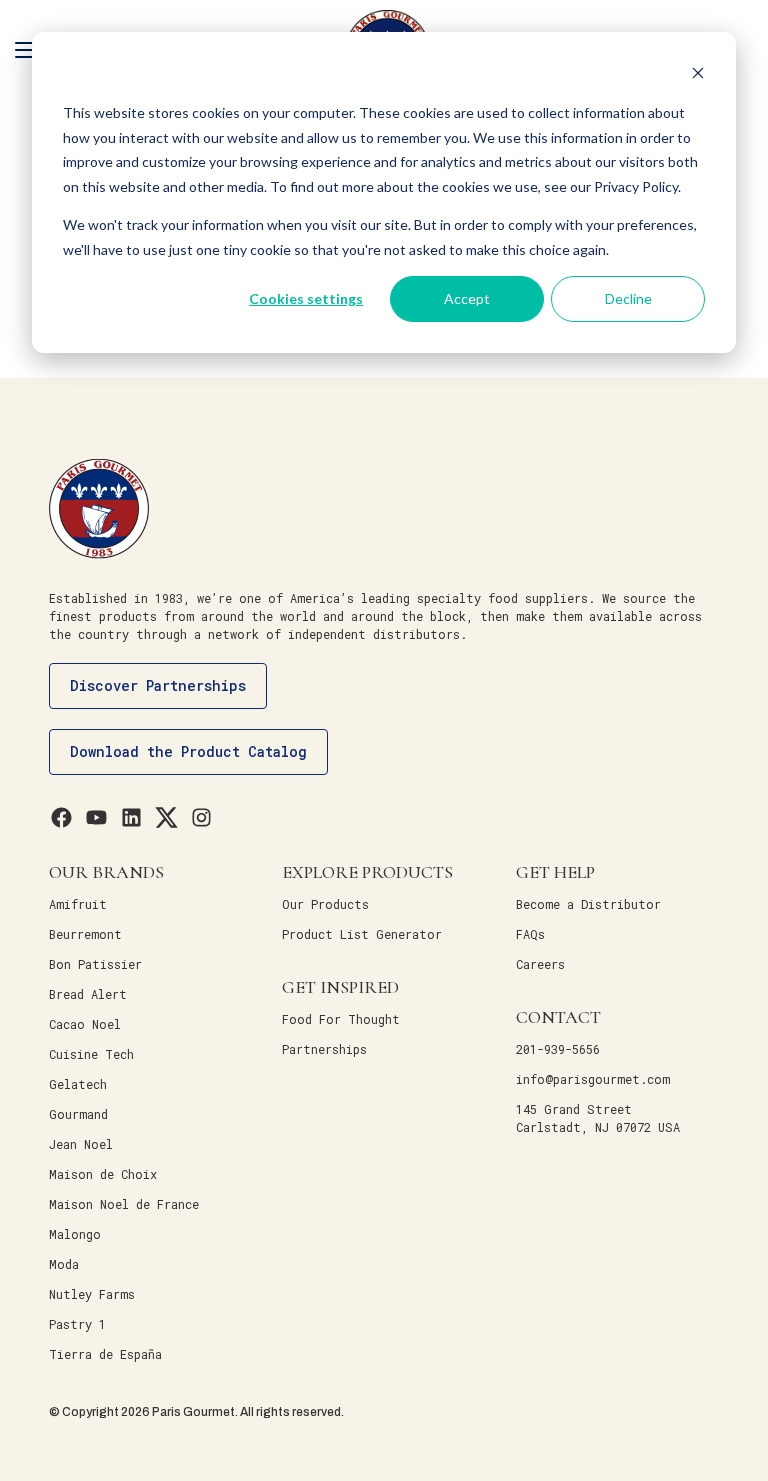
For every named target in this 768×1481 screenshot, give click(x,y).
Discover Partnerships (158, 685)
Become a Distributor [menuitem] (588, 904)
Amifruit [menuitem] (78, 904)
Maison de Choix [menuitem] (103, 1174)
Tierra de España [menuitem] (105, 1354)
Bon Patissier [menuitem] (95, 964)
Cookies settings (306, 298)
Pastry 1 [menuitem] (77, 1324)
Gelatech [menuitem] (78, 1084)
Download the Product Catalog (188, 751)
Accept (467, 298)
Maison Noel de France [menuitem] (124, 1204)
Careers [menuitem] (540, 964)
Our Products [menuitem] (325, 904)
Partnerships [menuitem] (324, 1049)
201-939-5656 (558, 1049)
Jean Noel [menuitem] (81, 1144)
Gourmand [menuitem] (78, 1114)
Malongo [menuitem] (75, 1234)
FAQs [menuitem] (530, 934)
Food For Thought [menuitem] (341, 1019)
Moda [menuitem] (64, 1264)
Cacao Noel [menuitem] (85, 1024)
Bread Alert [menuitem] (88, 994)
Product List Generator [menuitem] (362, 934)
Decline (628, 298)
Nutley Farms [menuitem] (92, 1294)
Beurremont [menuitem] (85, 934)
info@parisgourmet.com (593, 1079)
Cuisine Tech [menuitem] (91, 1054)
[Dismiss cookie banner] (698, 75)
